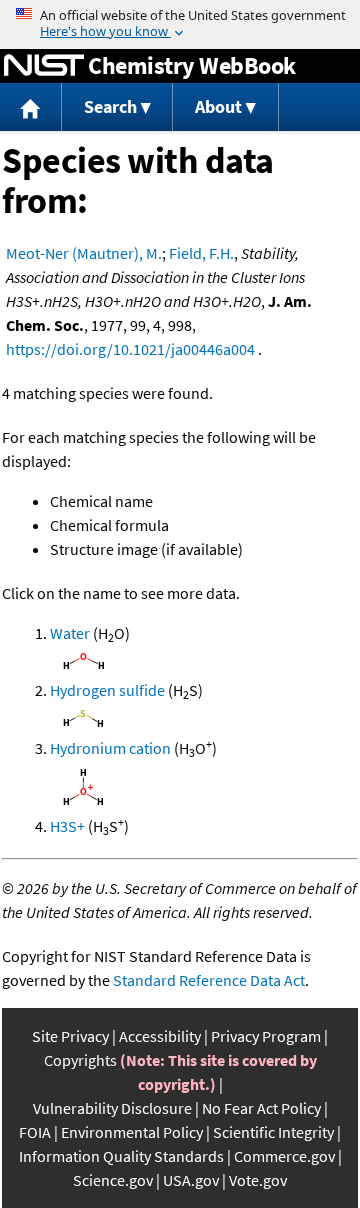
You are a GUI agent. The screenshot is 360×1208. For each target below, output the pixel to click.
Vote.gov (258, 1180)
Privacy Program (266, 1036)
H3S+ (67, 826)
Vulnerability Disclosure (112, 1108)
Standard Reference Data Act (209, 980)
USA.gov (191, 1180)
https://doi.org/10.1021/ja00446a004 (130, 349)
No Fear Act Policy (261, 1108)
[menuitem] (31, 107)
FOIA (35, 1132)
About (218, 106)
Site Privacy (70, 1036)
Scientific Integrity (273, 1132)
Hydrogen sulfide (107, 690)
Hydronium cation (110, 748)
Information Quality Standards (121, 1156)
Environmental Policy (132, 1132)
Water (70, 633)
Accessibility (160, 1036)
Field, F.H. (201, 253)
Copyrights (80, 1060)
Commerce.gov (284, 1156)
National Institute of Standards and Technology (44, 66)
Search (110, 106)
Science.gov (113, 1180)
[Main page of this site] (31, 107)
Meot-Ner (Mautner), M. (84, 253)
